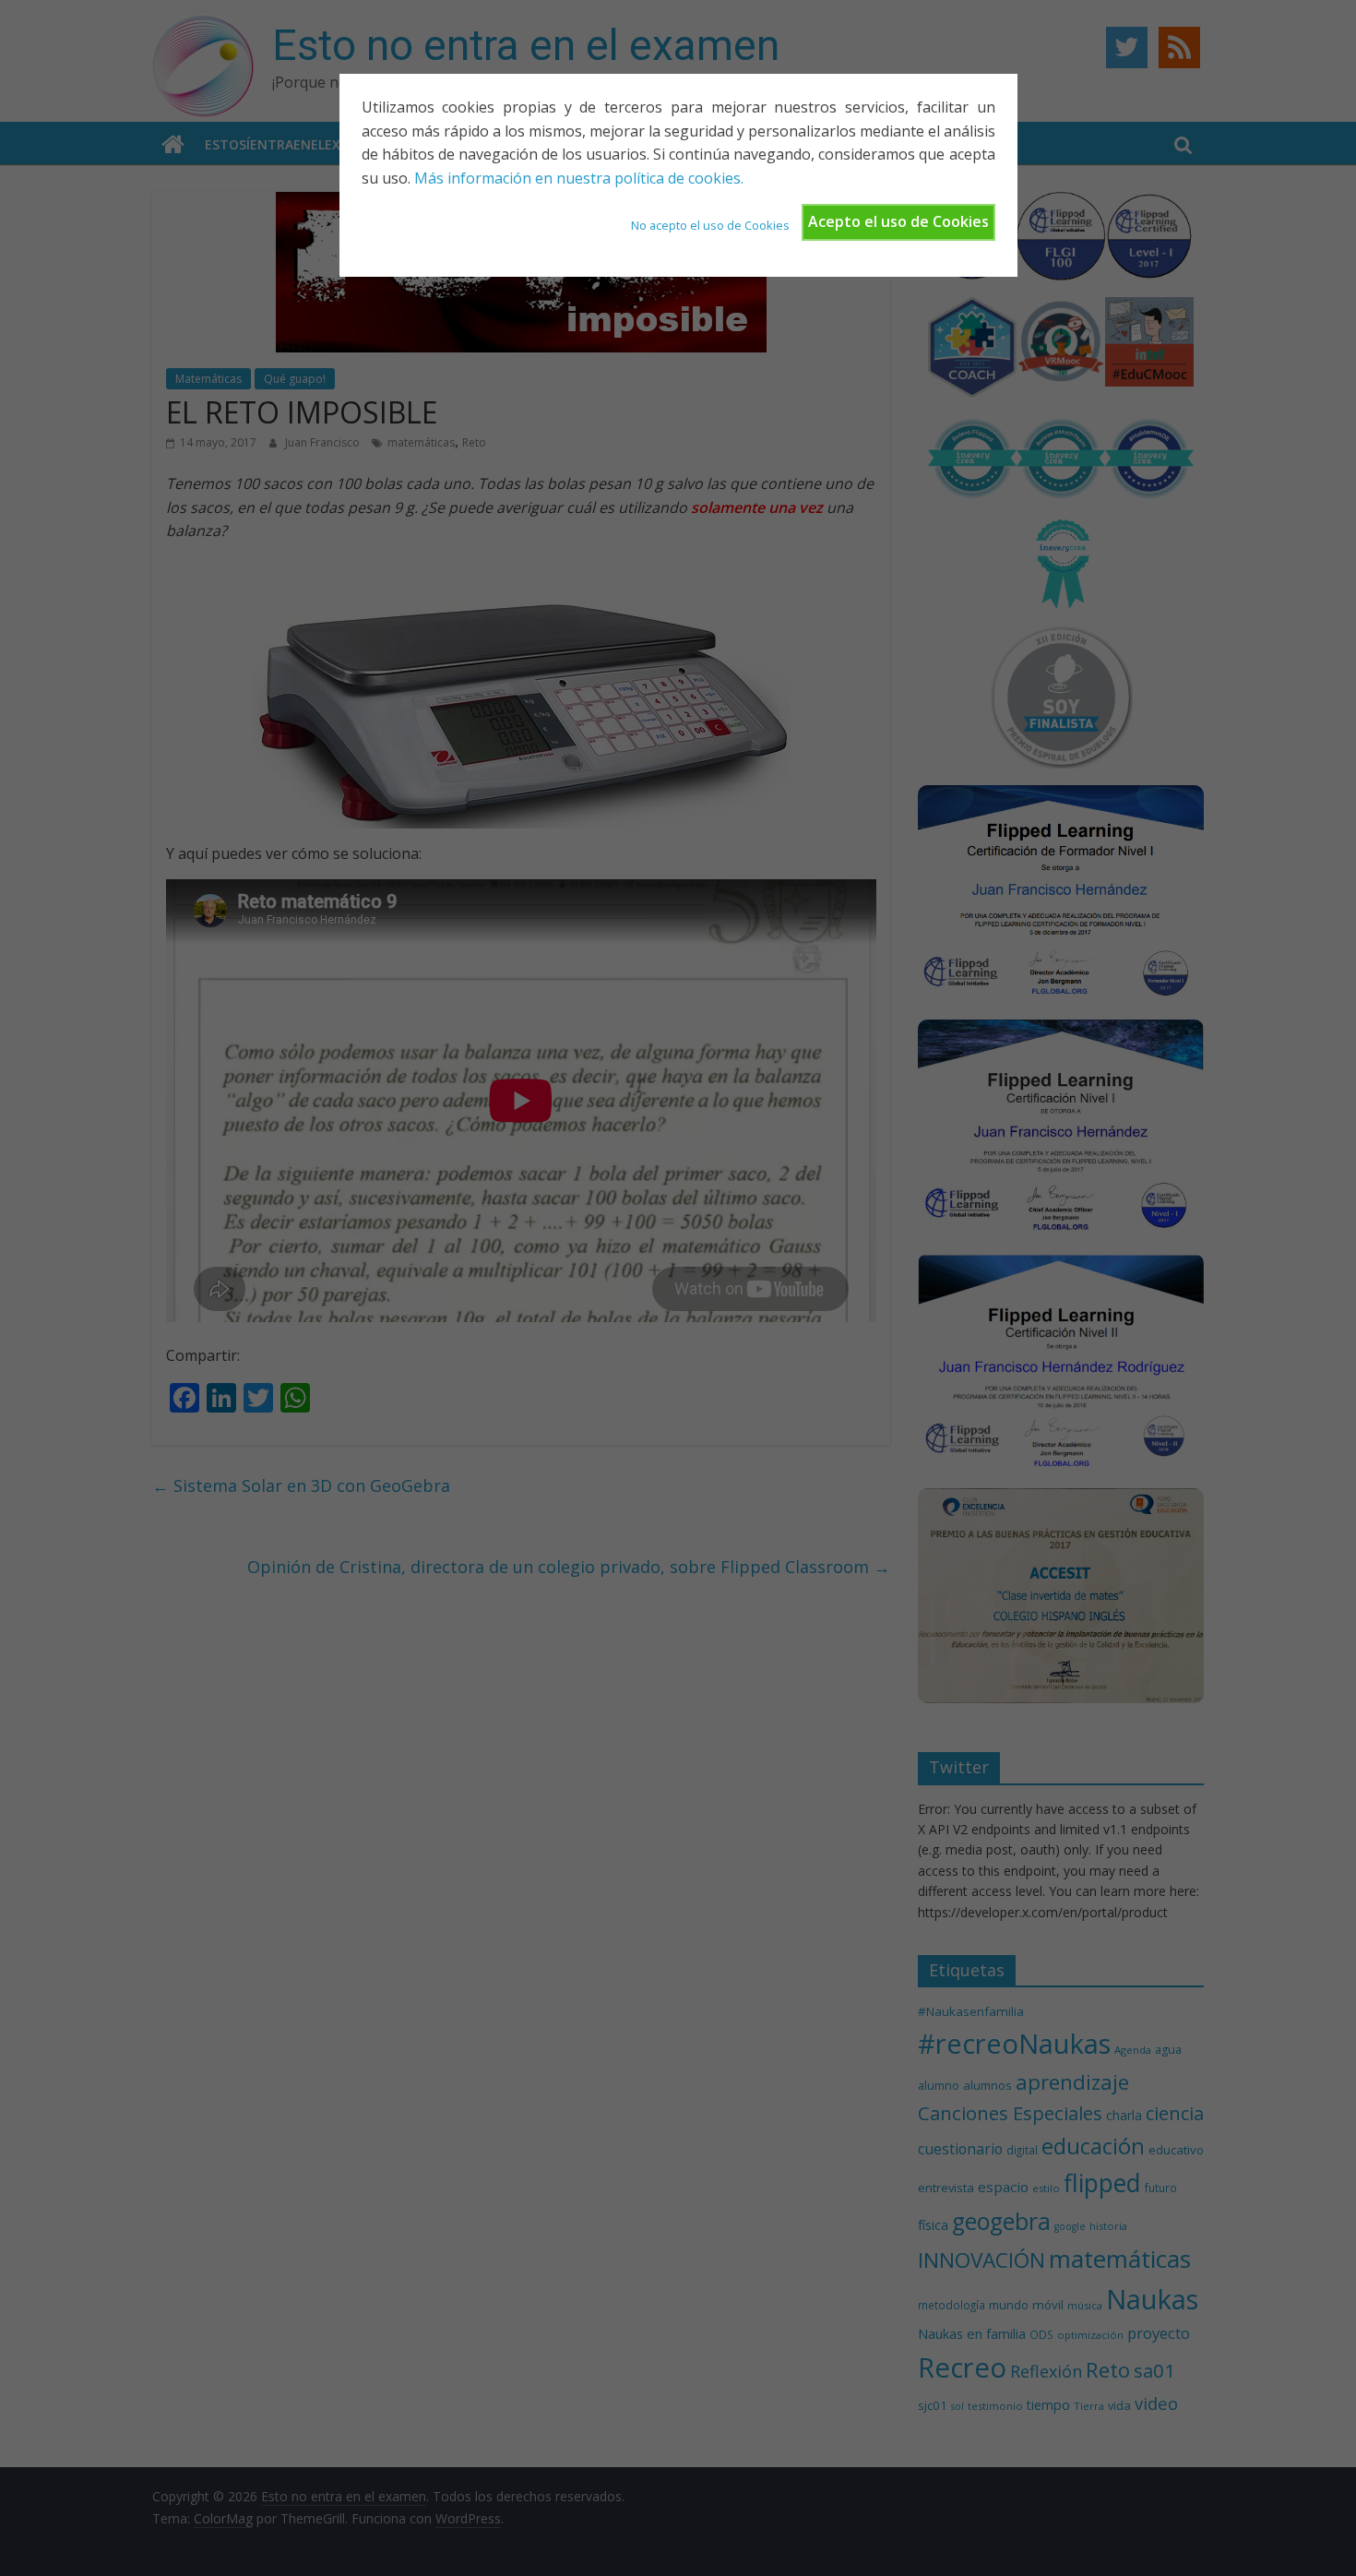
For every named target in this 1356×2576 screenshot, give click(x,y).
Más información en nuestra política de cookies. (579, 178)
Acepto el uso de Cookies (898, 221)
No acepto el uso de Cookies (710, 225)
